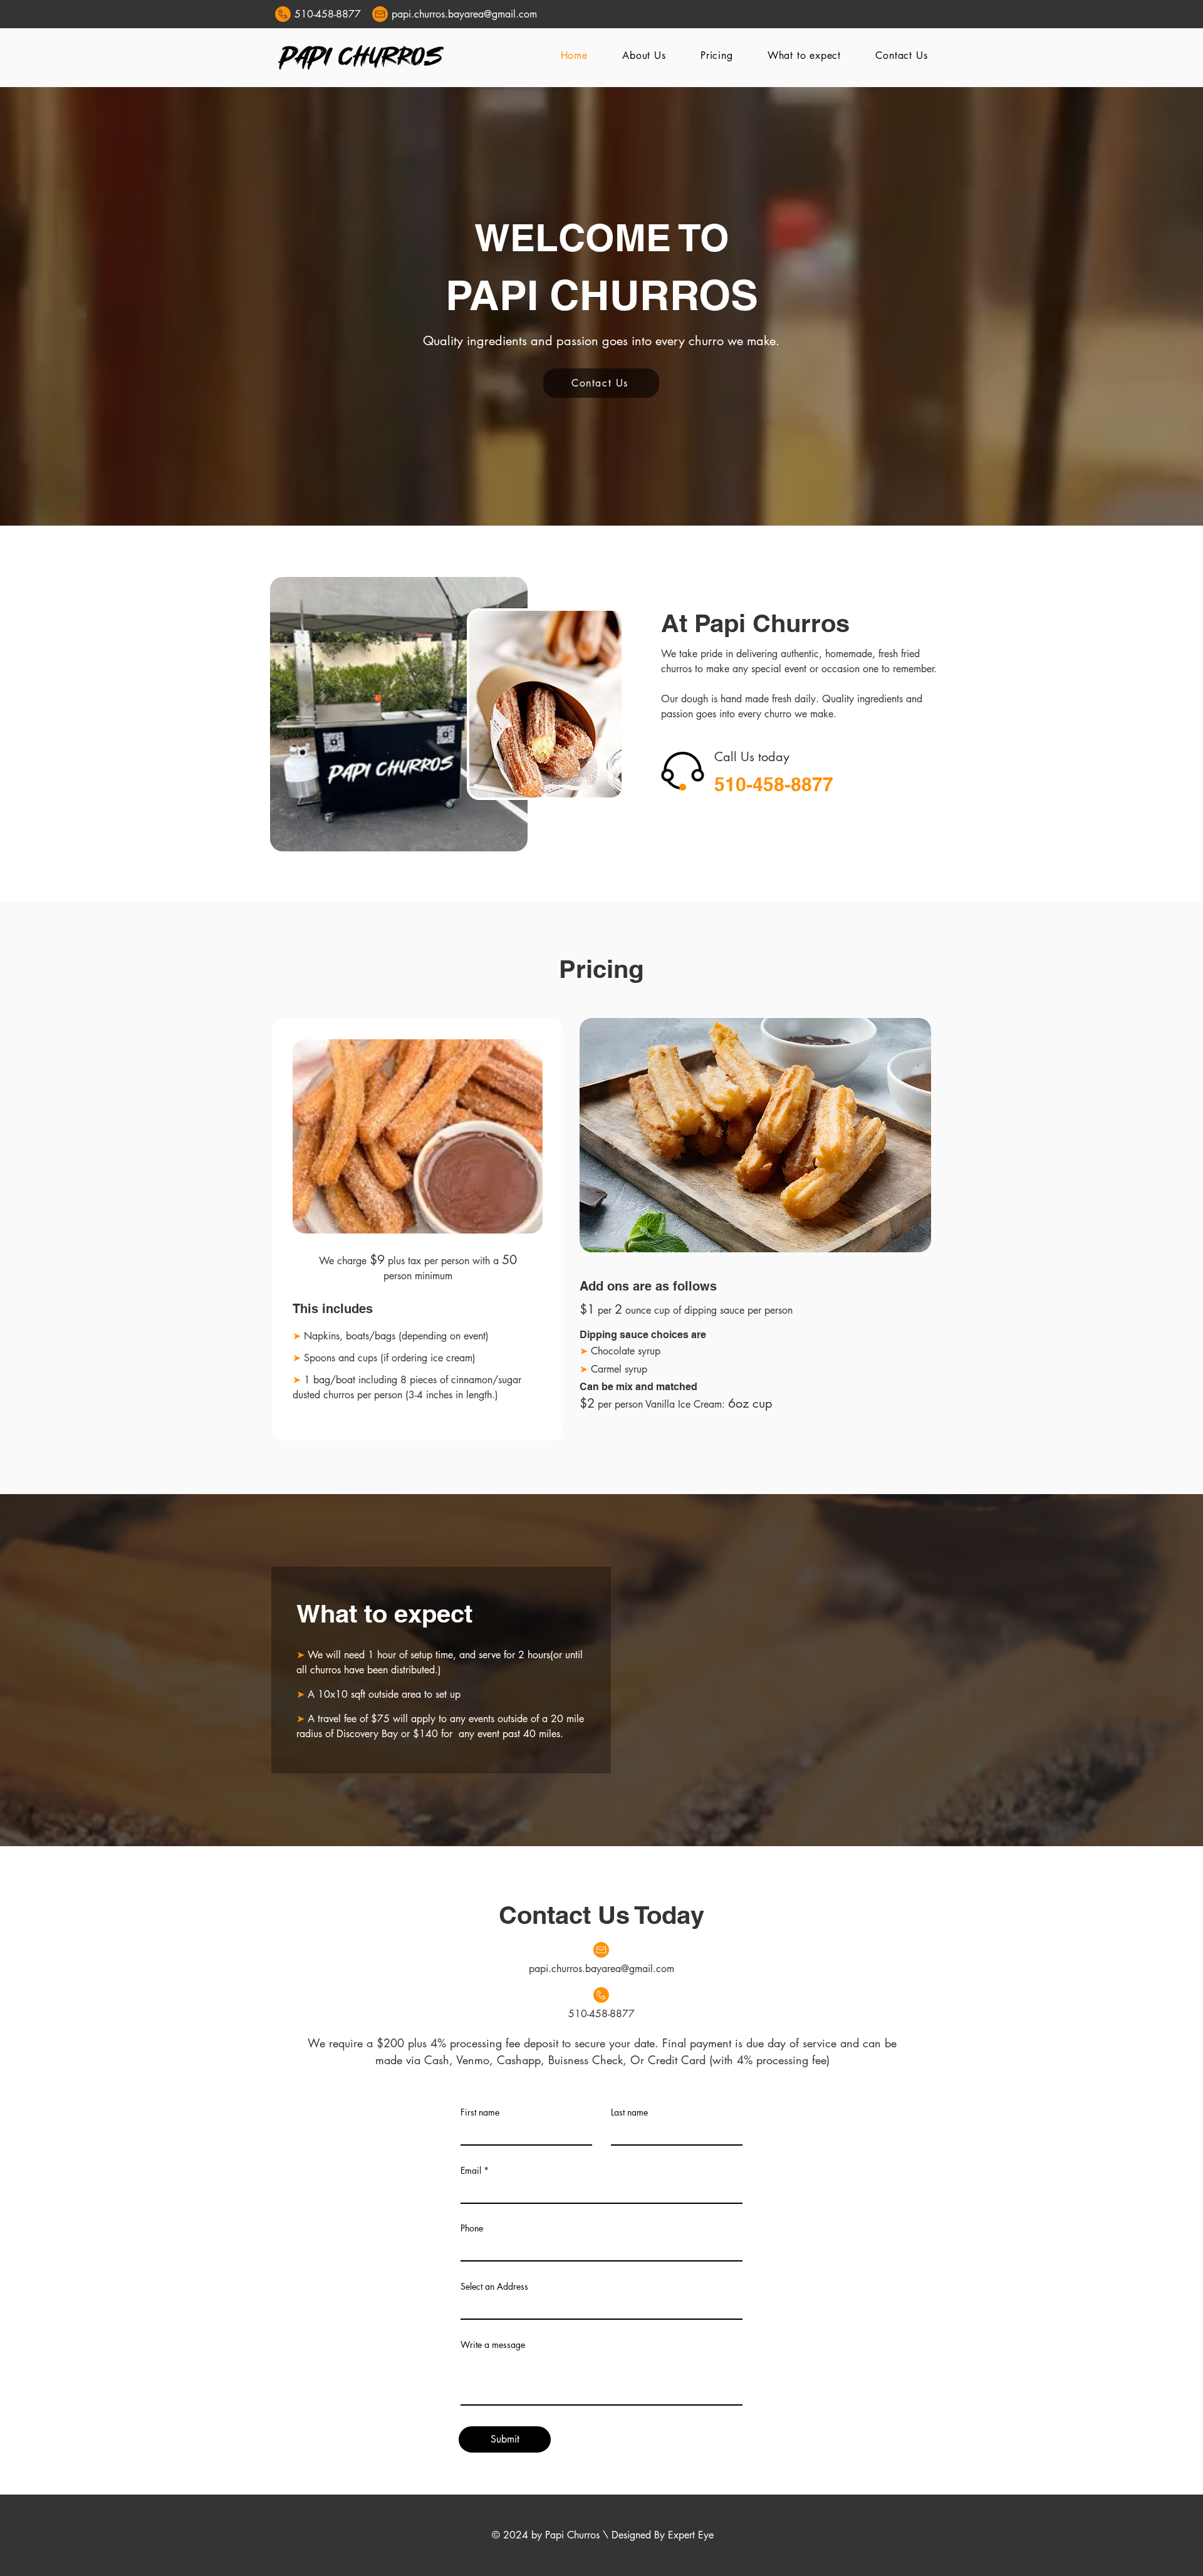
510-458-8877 (328, 14)
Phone (472, 2228)
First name (480, 2112)
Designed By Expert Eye (663, 2535)
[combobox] (601, 2306)
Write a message (493, 2345)
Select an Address (494, 2287)
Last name (629, 2112)
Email (471, 2171)
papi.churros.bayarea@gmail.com (601, 1969)
